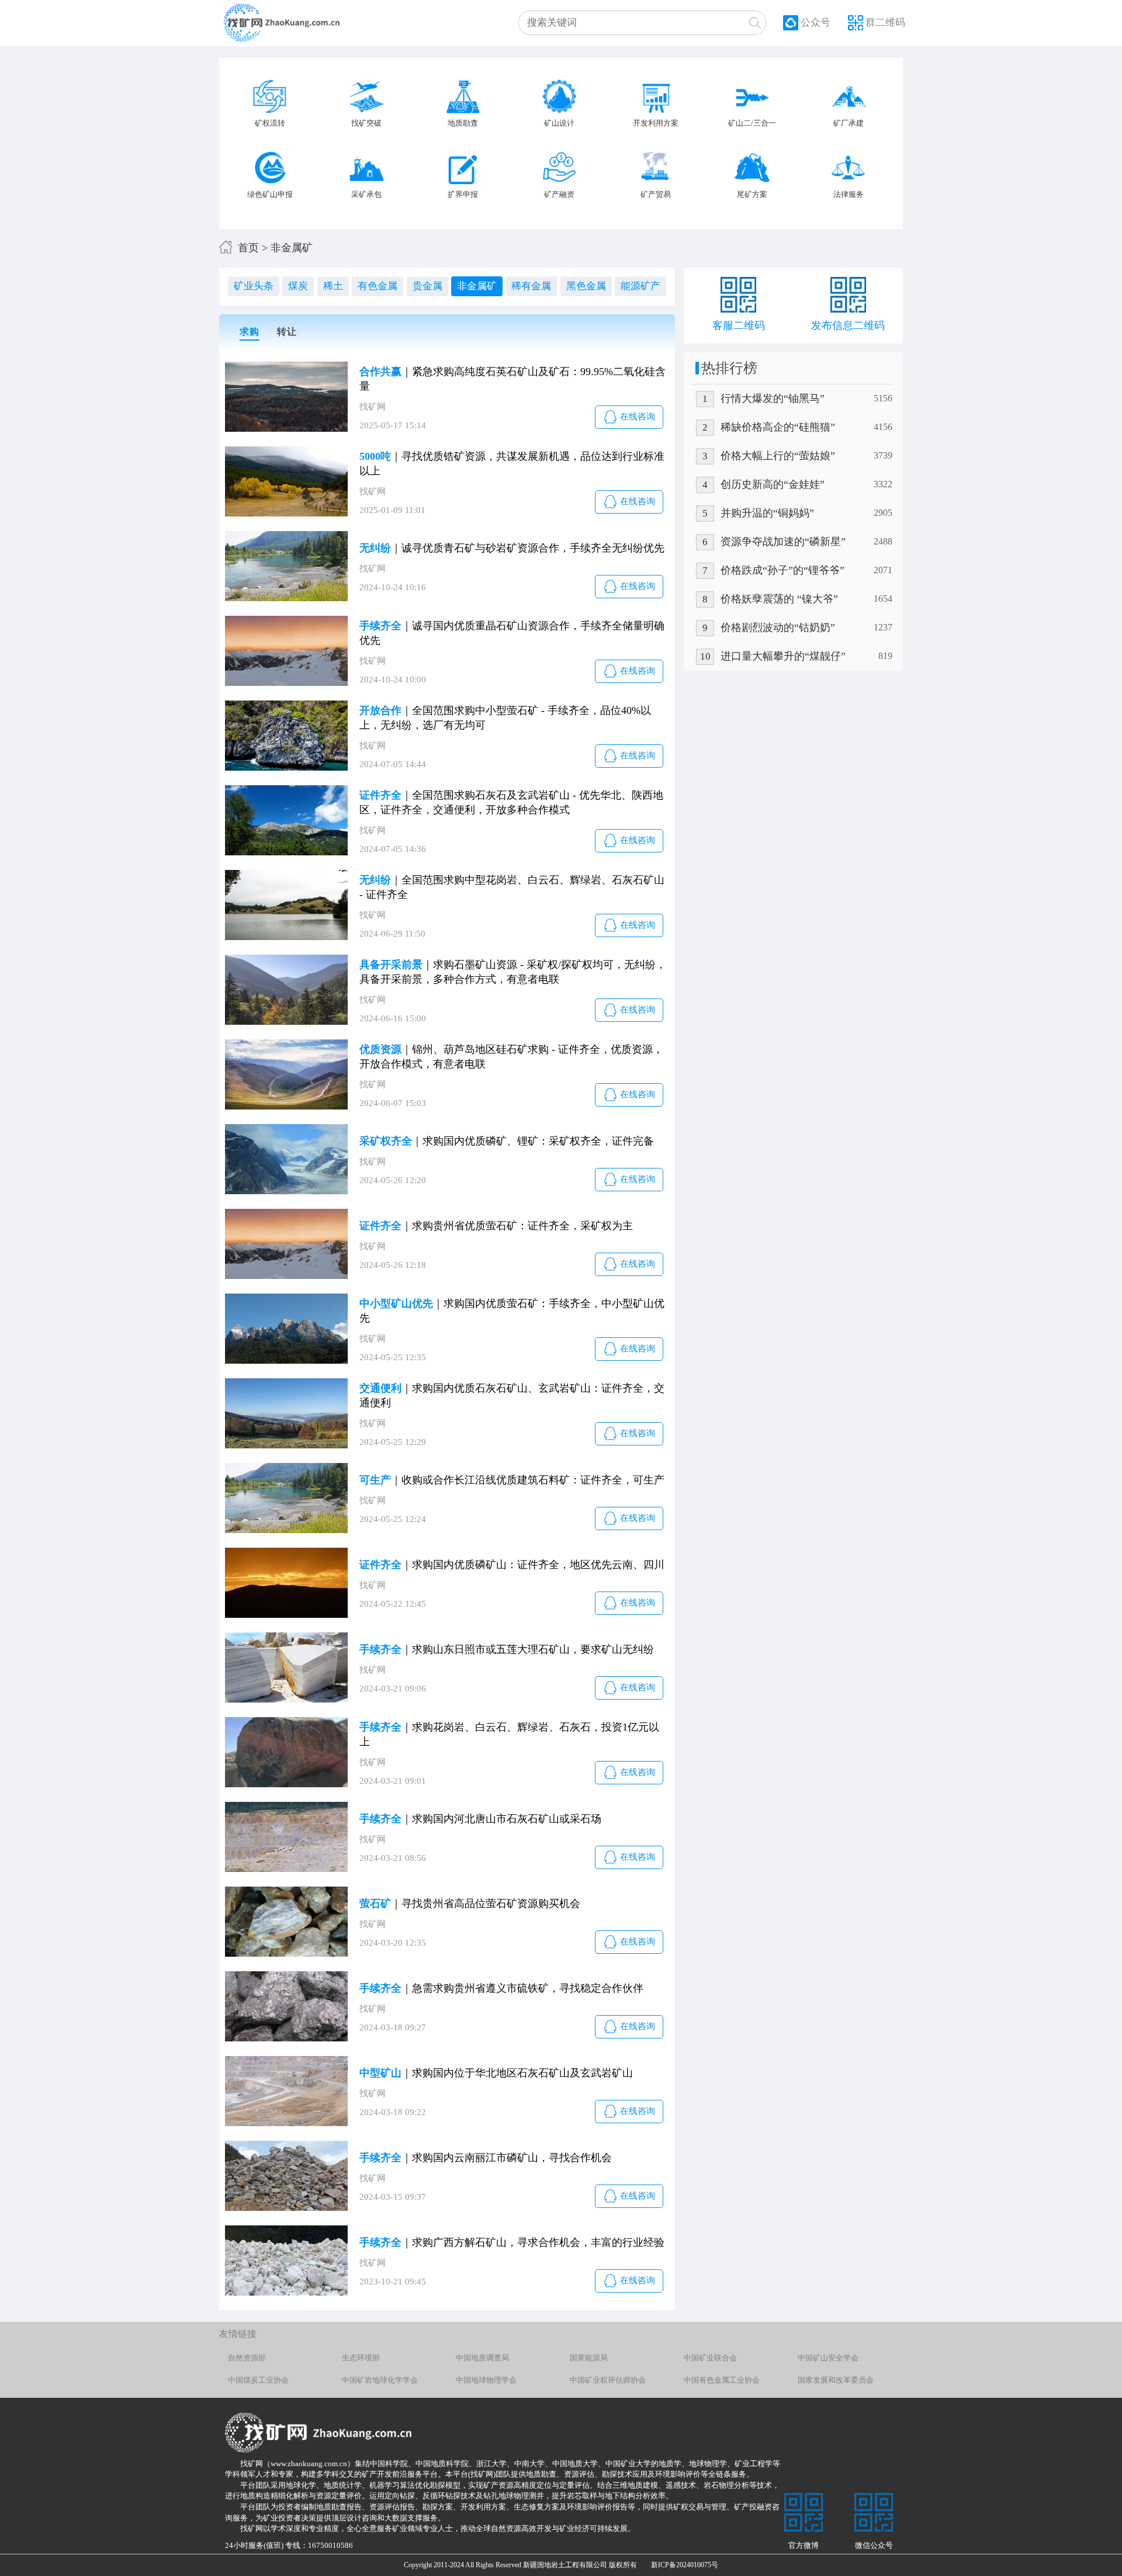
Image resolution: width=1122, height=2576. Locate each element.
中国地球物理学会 (486, 2380)
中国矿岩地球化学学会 (380, 2380)
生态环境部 (361, 2358)
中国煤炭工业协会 (258, 2380)
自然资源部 (247, 2358)
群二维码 (885, 22)
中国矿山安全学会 (828, 2358)
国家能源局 (589, 2358)
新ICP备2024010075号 (678, 2565)
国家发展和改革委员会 (836, 2380)
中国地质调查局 (482, 2358)
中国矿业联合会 (710, 2358)
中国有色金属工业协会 (722, 2380)
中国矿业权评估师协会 (608, 2380)
